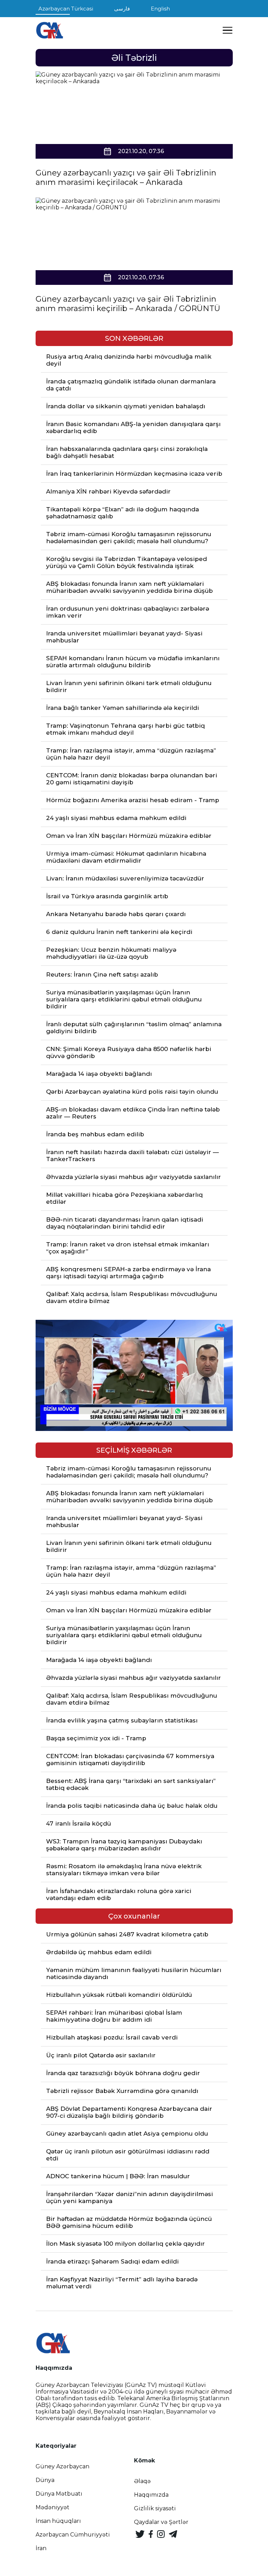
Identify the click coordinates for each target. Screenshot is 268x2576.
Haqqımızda (151, 2495)
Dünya (45, 2480)
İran (41, 2548)
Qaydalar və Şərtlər (161, 2522)
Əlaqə (142, 2481)
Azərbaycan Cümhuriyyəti (73, 2535)
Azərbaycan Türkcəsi (66, 9)
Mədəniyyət (53, 2507)
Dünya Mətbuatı (59, 2494)
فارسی (122, 9)
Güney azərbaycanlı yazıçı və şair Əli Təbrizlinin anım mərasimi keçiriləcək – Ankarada (126, 178)
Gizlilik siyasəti (155, 2508)
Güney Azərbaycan (62, 2466)
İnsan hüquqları (58, 2521)
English (160, 9)
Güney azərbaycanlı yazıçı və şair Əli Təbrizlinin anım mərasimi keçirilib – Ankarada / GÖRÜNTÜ (128, 304)
